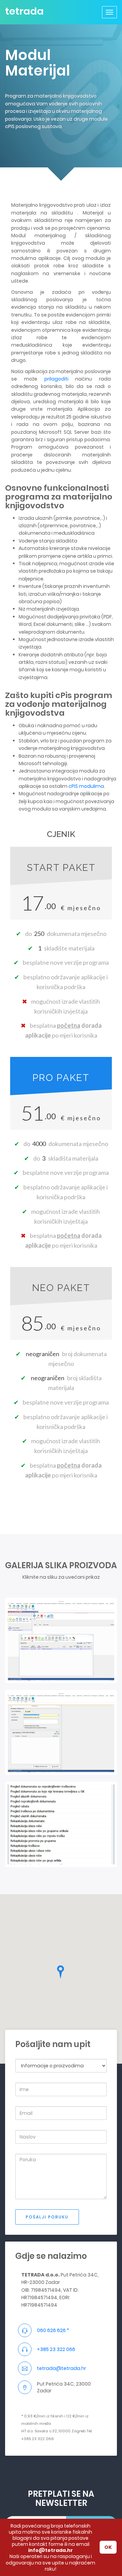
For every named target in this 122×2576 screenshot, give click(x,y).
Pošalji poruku (47, 2217)
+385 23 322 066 (56, 2349)
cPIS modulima (86, 786)
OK (108, 2547)
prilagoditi (56, 379)
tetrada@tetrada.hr (62, 2368)
